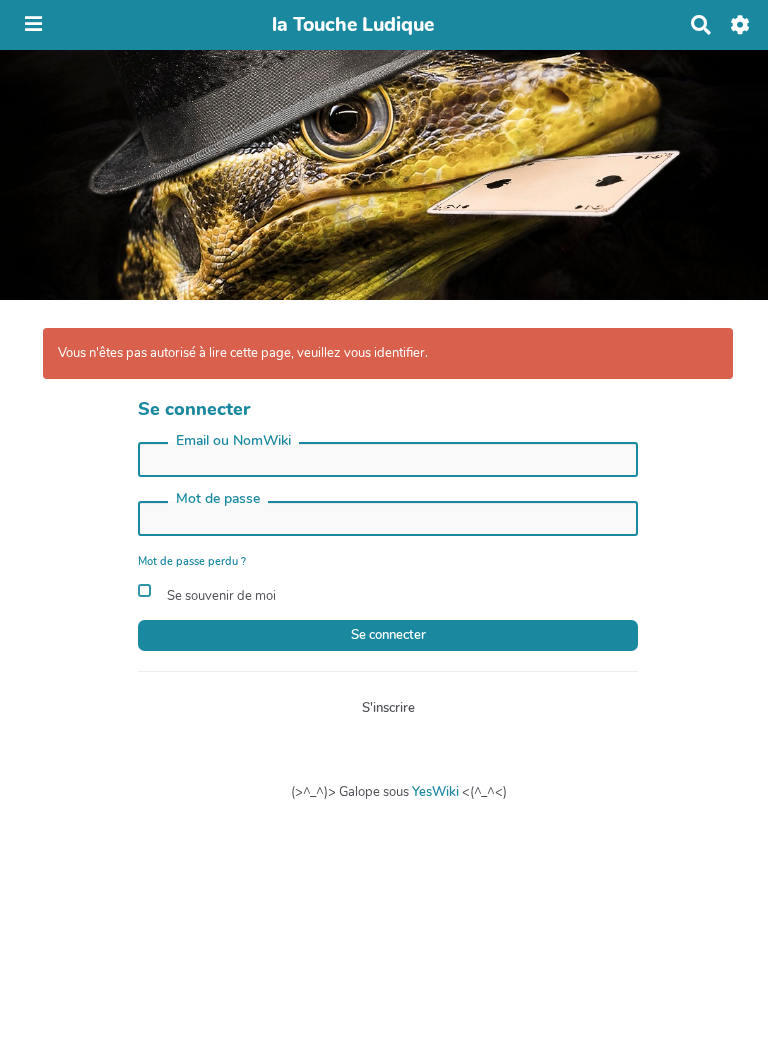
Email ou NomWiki (233, 440)
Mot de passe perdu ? (192, 561)
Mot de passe (218, 498)
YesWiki (435, 792)
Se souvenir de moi (220, 596)
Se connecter (388, 635)
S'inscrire (388, 708)
